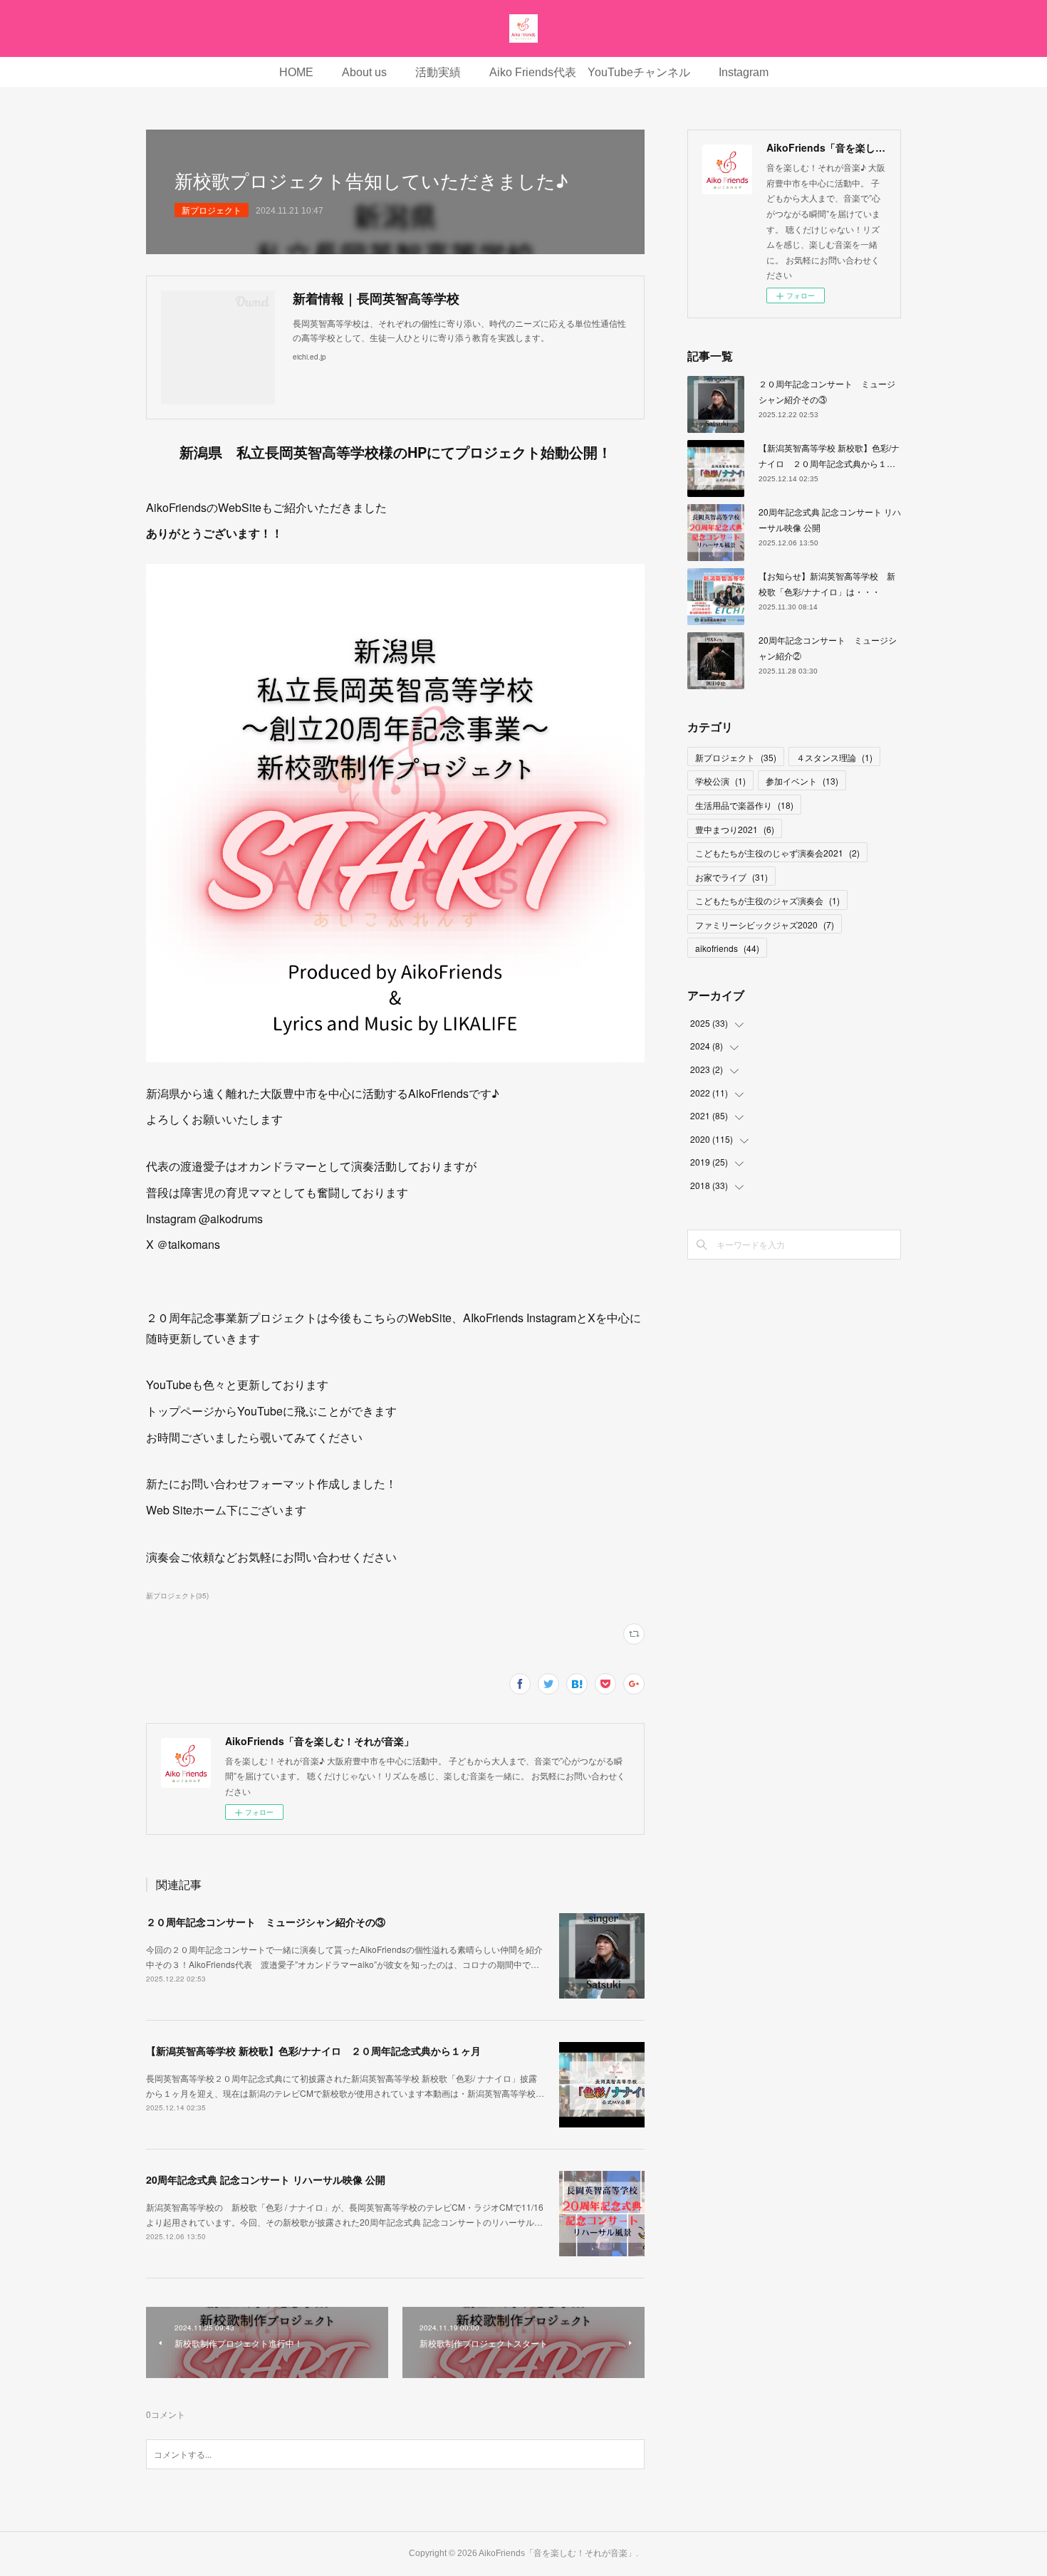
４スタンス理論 (834, 757)
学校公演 (720, 781)
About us (364, 72)
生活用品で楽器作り (744, 805)
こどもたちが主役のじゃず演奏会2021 (777, 853)
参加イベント (802, 781)
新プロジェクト (212, 210)
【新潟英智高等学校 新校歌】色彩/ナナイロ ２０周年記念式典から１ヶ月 (313, 2051)
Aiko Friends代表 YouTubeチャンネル (590, 72)
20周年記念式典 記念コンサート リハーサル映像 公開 (266, 2179)
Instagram (744, 72)
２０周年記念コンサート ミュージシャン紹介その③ (266, 1922)
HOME (296, 72)
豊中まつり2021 (735, 829)
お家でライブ (731, 877)
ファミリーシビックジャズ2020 (765, 925)
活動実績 (438, 72)
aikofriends (727, 948)
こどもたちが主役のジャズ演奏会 (767, 900)
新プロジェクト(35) (177, 1596)
